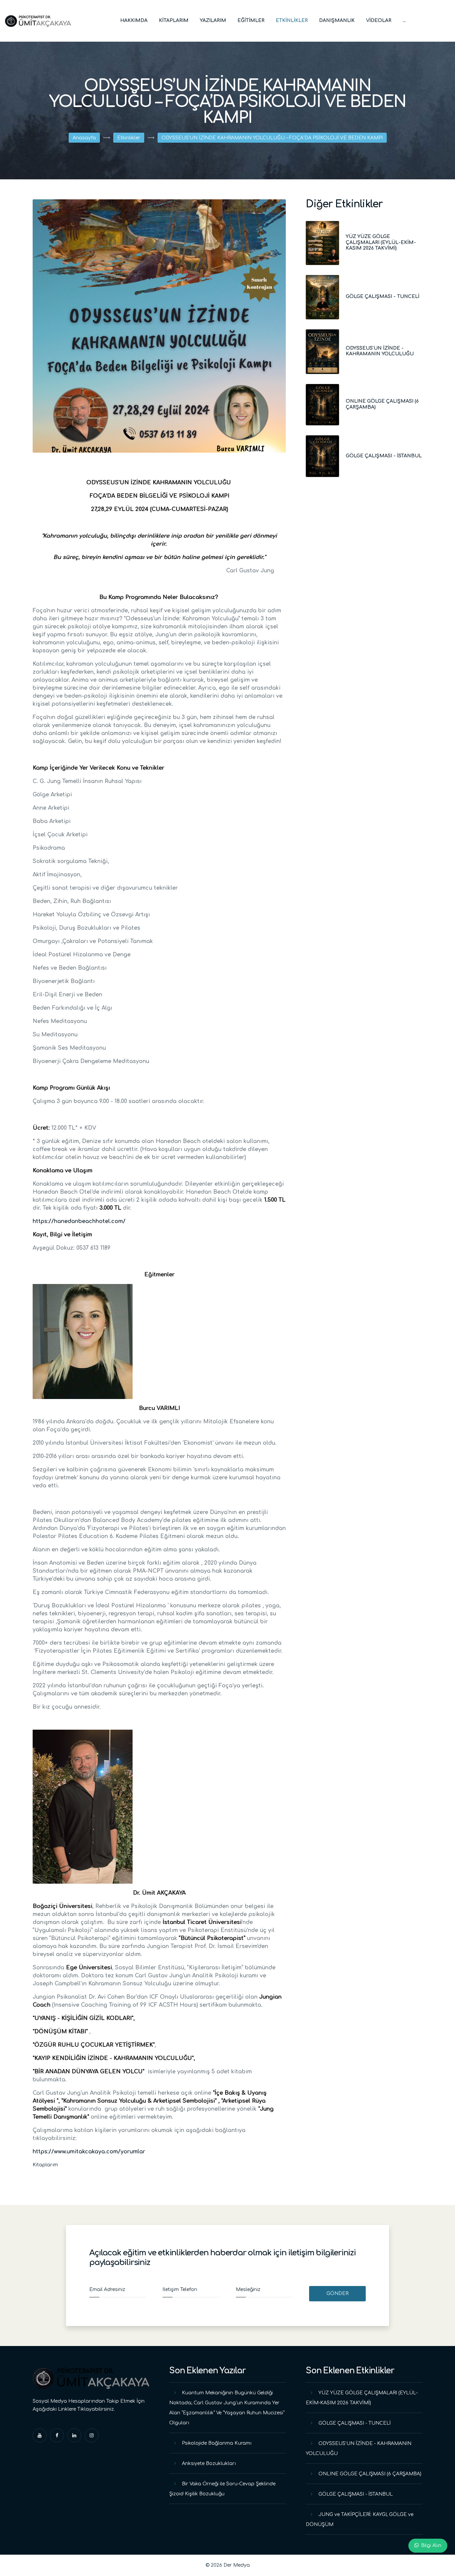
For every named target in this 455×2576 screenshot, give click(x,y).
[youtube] (40, 2435)
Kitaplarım (174, 20)
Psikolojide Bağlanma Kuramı (217, 2443)
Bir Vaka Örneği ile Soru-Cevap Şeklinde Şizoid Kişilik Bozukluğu (222, 2489)
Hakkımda (134, 20)
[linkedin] (74, 2435)
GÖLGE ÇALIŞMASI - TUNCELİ (383, 296)
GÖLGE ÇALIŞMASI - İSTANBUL (384, 456)
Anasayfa (84, 138)
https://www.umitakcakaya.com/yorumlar (89, 2152)
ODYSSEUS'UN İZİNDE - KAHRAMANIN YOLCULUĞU (359, 2448)
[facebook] (57, 2435)
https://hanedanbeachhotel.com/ (79, 1221)
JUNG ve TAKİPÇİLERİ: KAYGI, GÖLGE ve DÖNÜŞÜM (360, 2519)
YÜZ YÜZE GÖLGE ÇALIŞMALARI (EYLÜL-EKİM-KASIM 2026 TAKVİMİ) (381, 242)
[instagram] (92, 2435)
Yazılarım (213, 20)
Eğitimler (251, 20)
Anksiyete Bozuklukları (209, 2463)
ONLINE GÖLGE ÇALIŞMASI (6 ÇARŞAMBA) (370, 2474)
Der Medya (237, 2565)
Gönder (337, 2293)
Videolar (379, 20)
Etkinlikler (292, 20)
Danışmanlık (337, 20)
